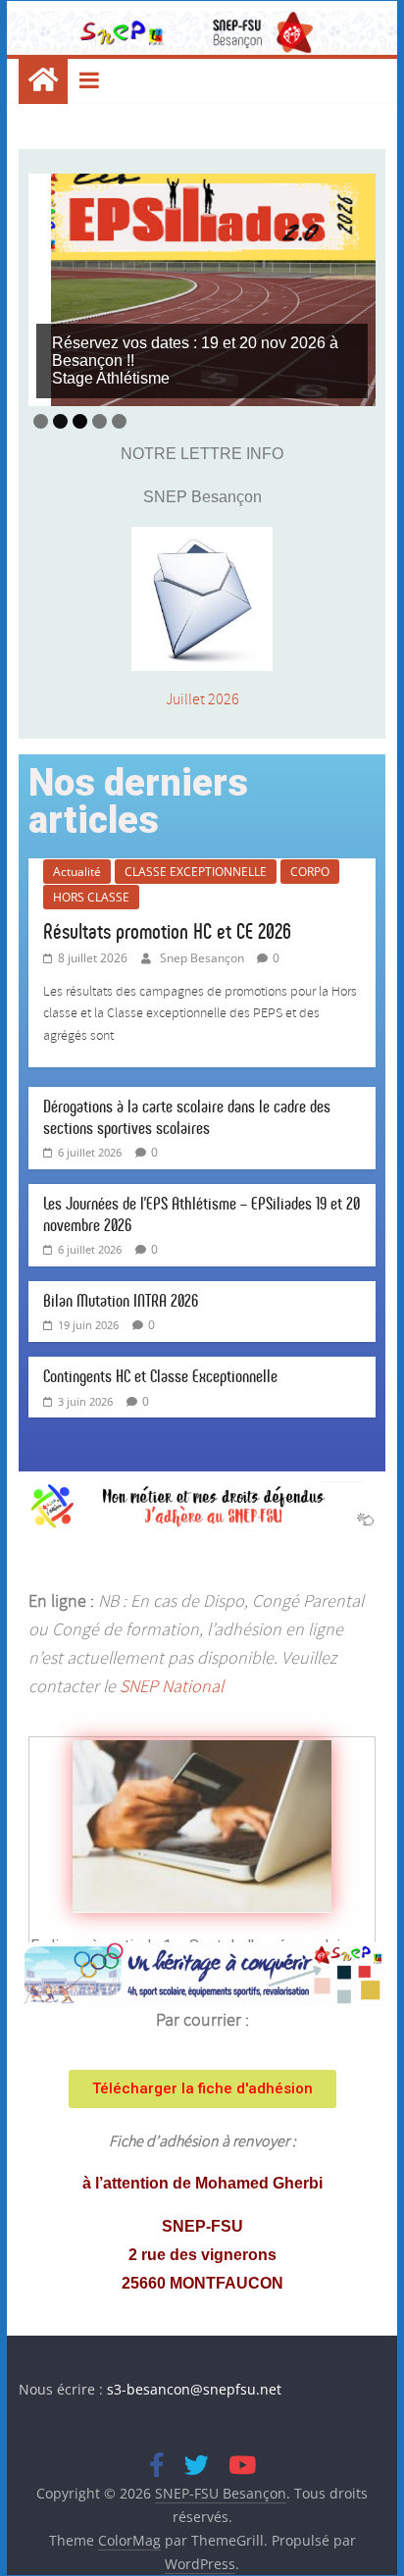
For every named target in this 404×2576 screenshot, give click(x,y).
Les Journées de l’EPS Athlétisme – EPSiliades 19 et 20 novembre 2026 (202, 1214)
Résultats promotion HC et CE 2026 (167, 931)
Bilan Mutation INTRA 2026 (121, 1301)
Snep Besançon (203, 958)
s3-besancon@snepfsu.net (194, 2389)
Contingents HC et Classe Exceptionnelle (160, 1376)
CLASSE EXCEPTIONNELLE (196, 872)
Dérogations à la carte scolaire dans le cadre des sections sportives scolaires (187, 1117)
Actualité (77, 872)
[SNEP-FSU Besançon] (43, 81)
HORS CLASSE (91, 897)
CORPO (310, 872)
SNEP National (172, 1687)
